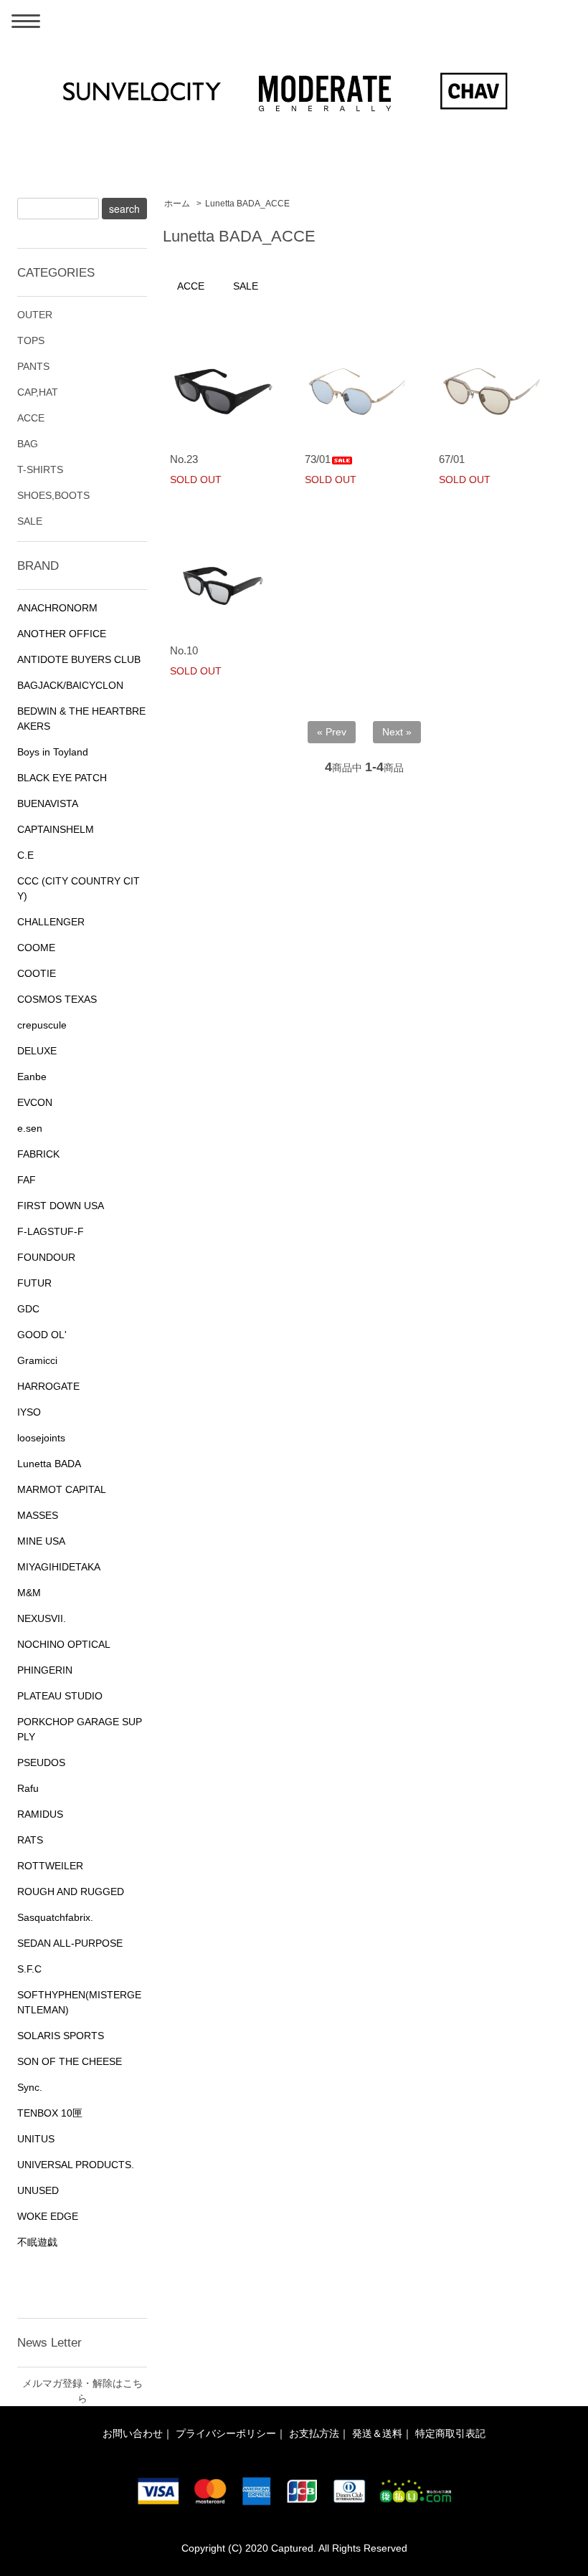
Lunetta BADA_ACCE (247, 204)
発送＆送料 (377, 2433)
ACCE (191, 286)
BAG (28, 444)
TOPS (31, 340)
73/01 (318, 459)
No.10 (184, 650)
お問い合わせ (133, 2433)
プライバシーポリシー (226, 2433)
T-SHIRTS (40, 469)
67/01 (452, 459)
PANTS (33, 366)
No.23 (184, 459)
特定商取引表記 (450, 2433)
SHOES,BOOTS (53, 495)
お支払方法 (314, 2433)
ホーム (177, 204)
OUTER (35, 315)
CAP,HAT (38, 392)
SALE (246, 286)
